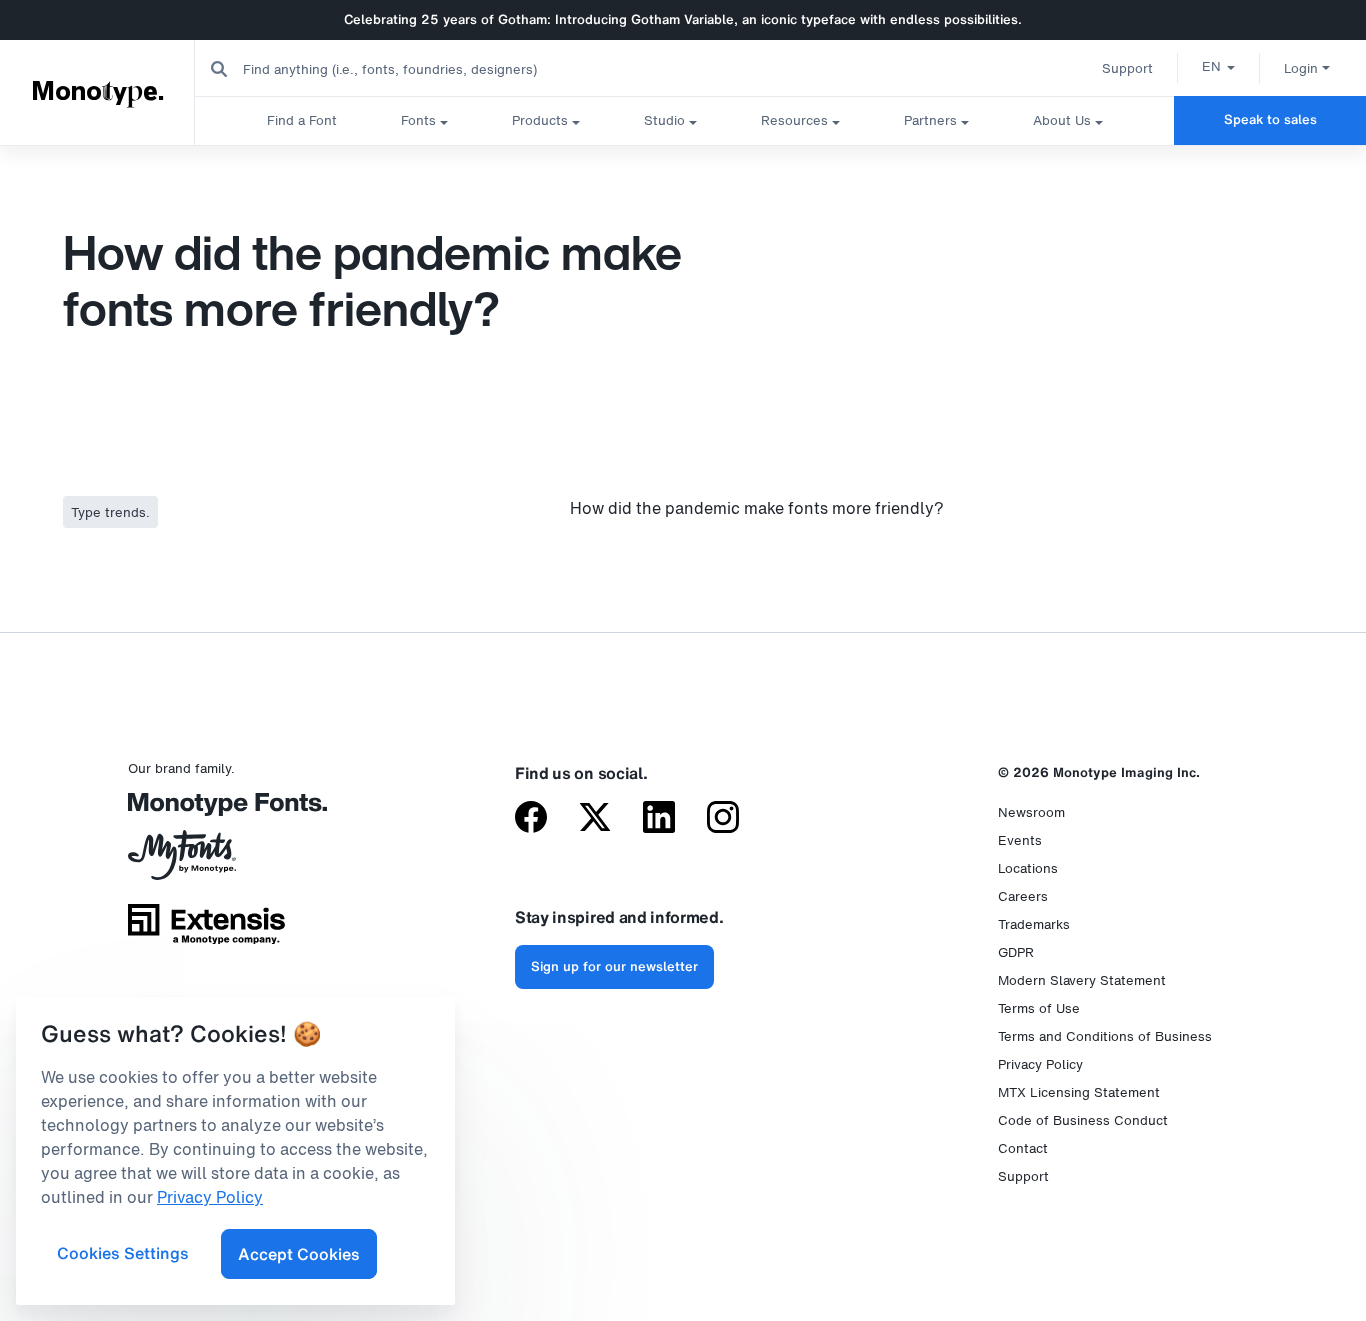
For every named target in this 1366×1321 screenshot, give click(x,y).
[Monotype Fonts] (206, 811)
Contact (1023, 1148)
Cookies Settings (123, 1253)
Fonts (418, 120)
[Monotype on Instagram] (723, 819)
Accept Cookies (299, 1254)
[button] (1218, 66)
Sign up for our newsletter (614, 966)
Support (1127, 68)
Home (23, 164)
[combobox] (401, 68)
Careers (1023, 896)
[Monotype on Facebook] (531, 819)
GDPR (1016, 952)
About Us (1062, 120)
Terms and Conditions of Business (1105, 1036)
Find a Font (302, 120)
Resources (794, 120)
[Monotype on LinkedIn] (659, 819)
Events (1020, 840)
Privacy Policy (1040, 1064)
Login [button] (1301, 68)
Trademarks (1034, 924)
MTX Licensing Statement (1079, 1092)
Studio (664, 120)
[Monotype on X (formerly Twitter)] (595, 819)
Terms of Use (1039, 1008)
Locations (1028, 868)
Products (540, 120)
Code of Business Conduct (1083, 1120)
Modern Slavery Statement (1082, 980)
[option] (1218, 66)
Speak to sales (1270, 119)
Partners (930, 120)
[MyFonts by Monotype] (206, 862)
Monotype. (98, 92)
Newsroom (1031, 812)
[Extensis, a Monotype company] (206, 931)
